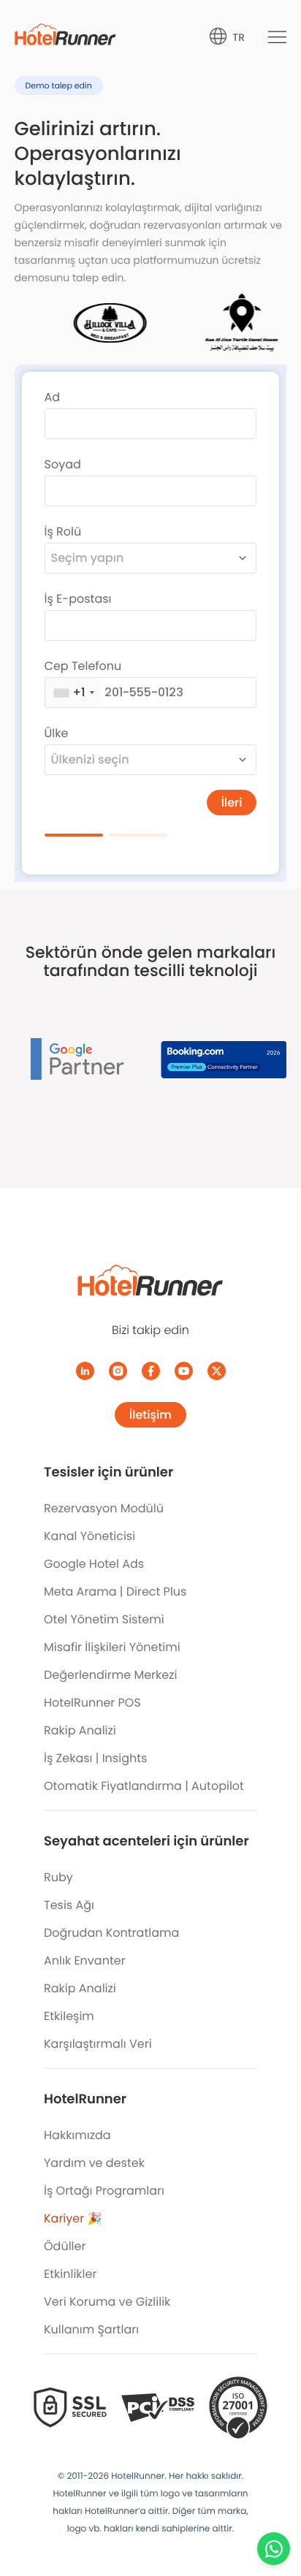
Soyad (63, 464)
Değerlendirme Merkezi (110, 1675)
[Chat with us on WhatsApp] (274, 2549)
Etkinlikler (70, 2274)
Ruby (58, 1877)
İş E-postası (78, 599)
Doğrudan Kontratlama (111, 1933)
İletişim (150, 1415)
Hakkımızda (77, 2135)
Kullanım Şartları (91, 2329)
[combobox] (151, 558)
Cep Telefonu (83, 666)
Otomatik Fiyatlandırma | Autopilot (144, 1786)
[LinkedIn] (85, 1371)
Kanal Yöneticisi (89, 1536)
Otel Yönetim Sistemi (104, 1619)
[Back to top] (274, 2508)
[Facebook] (151, 1371)
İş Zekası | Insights (95, 1758)
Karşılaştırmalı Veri (98, 2044)
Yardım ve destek (94, 2163)
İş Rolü (63, 531)
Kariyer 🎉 (73, 2218)
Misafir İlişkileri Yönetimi (112, 1647)
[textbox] (138, 558)
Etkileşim (69, 2016)
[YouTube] (184, 1371)
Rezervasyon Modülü (104, 1508)
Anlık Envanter (85, 1960)
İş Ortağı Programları (104, 2191)
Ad (53, 397)
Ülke (57, 733)
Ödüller (65, 2246)
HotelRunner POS (92, 1703)
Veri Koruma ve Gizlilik (107, 2302)
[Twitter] (217, 1371)
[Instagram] (118, 1371)
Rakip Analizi (80, 1730)
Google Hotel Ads (94, 1564)
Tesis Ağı (69, 1905)
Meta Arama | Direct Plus (115, 1592)
